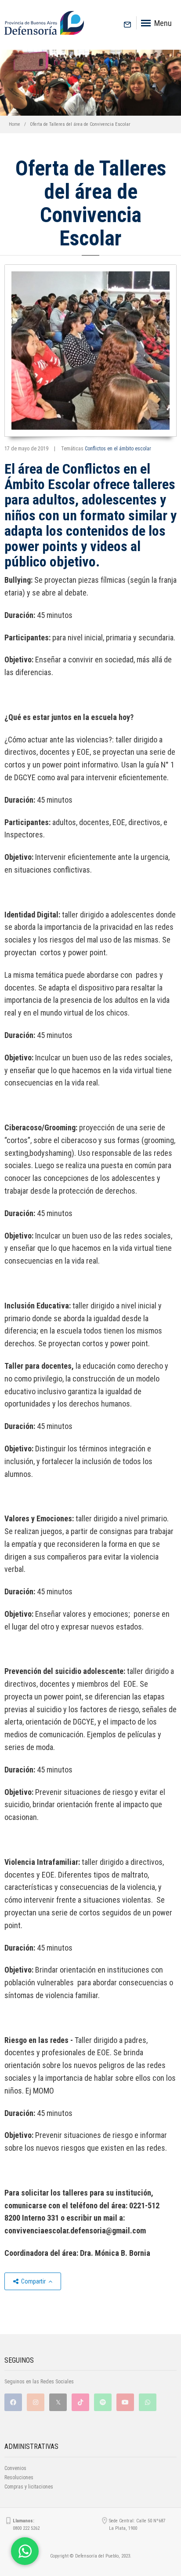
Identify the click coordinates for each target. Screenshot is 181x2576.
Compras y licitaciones (29, 2487)
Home (14, 124)
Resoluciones (19, 2477)
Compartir (33, 2281)
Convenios (15, 2468)
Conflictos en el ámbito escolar (118, 449)
